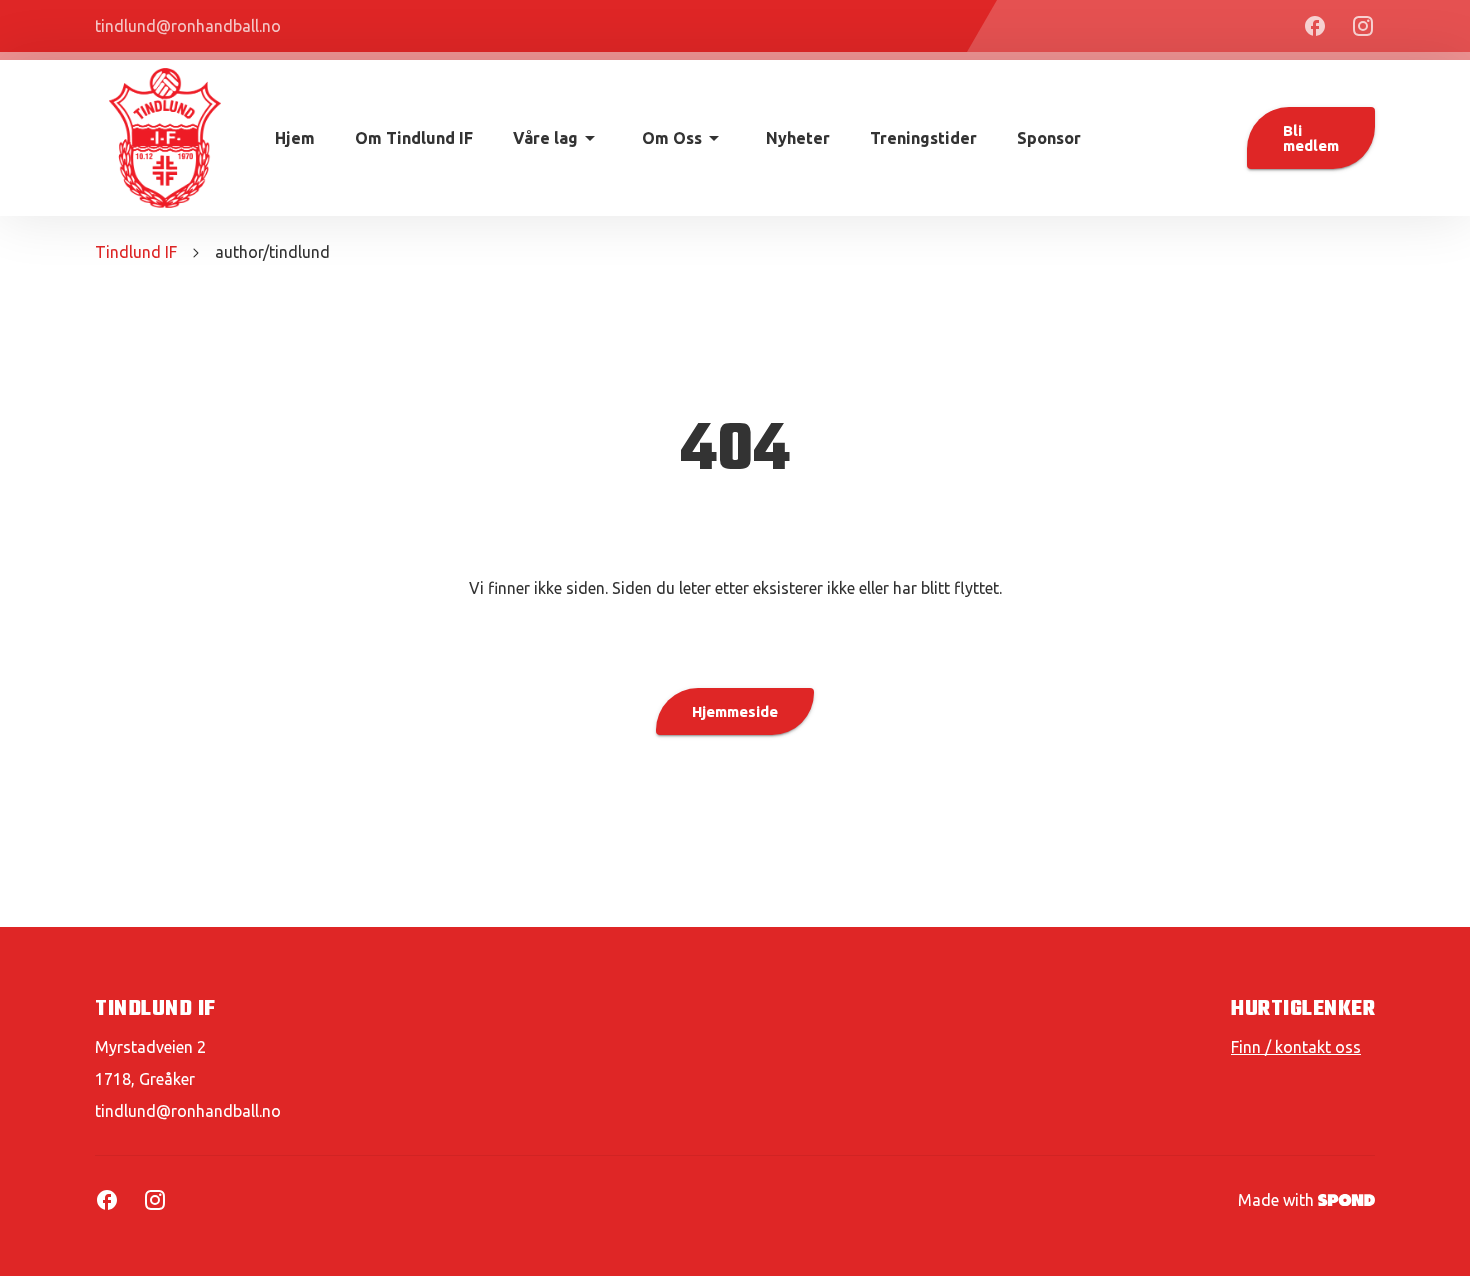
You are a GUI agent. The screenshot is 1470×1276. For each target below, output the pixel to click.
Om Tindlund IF (414, 138)
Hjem (295, 138)
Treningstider (923, 138)
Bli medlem (1311, 138)
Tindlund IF (136, 252)
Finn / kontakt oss (1296, 1047)
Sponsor (1049, 138)
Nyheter (798, 138)
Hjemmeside (735, 711)
